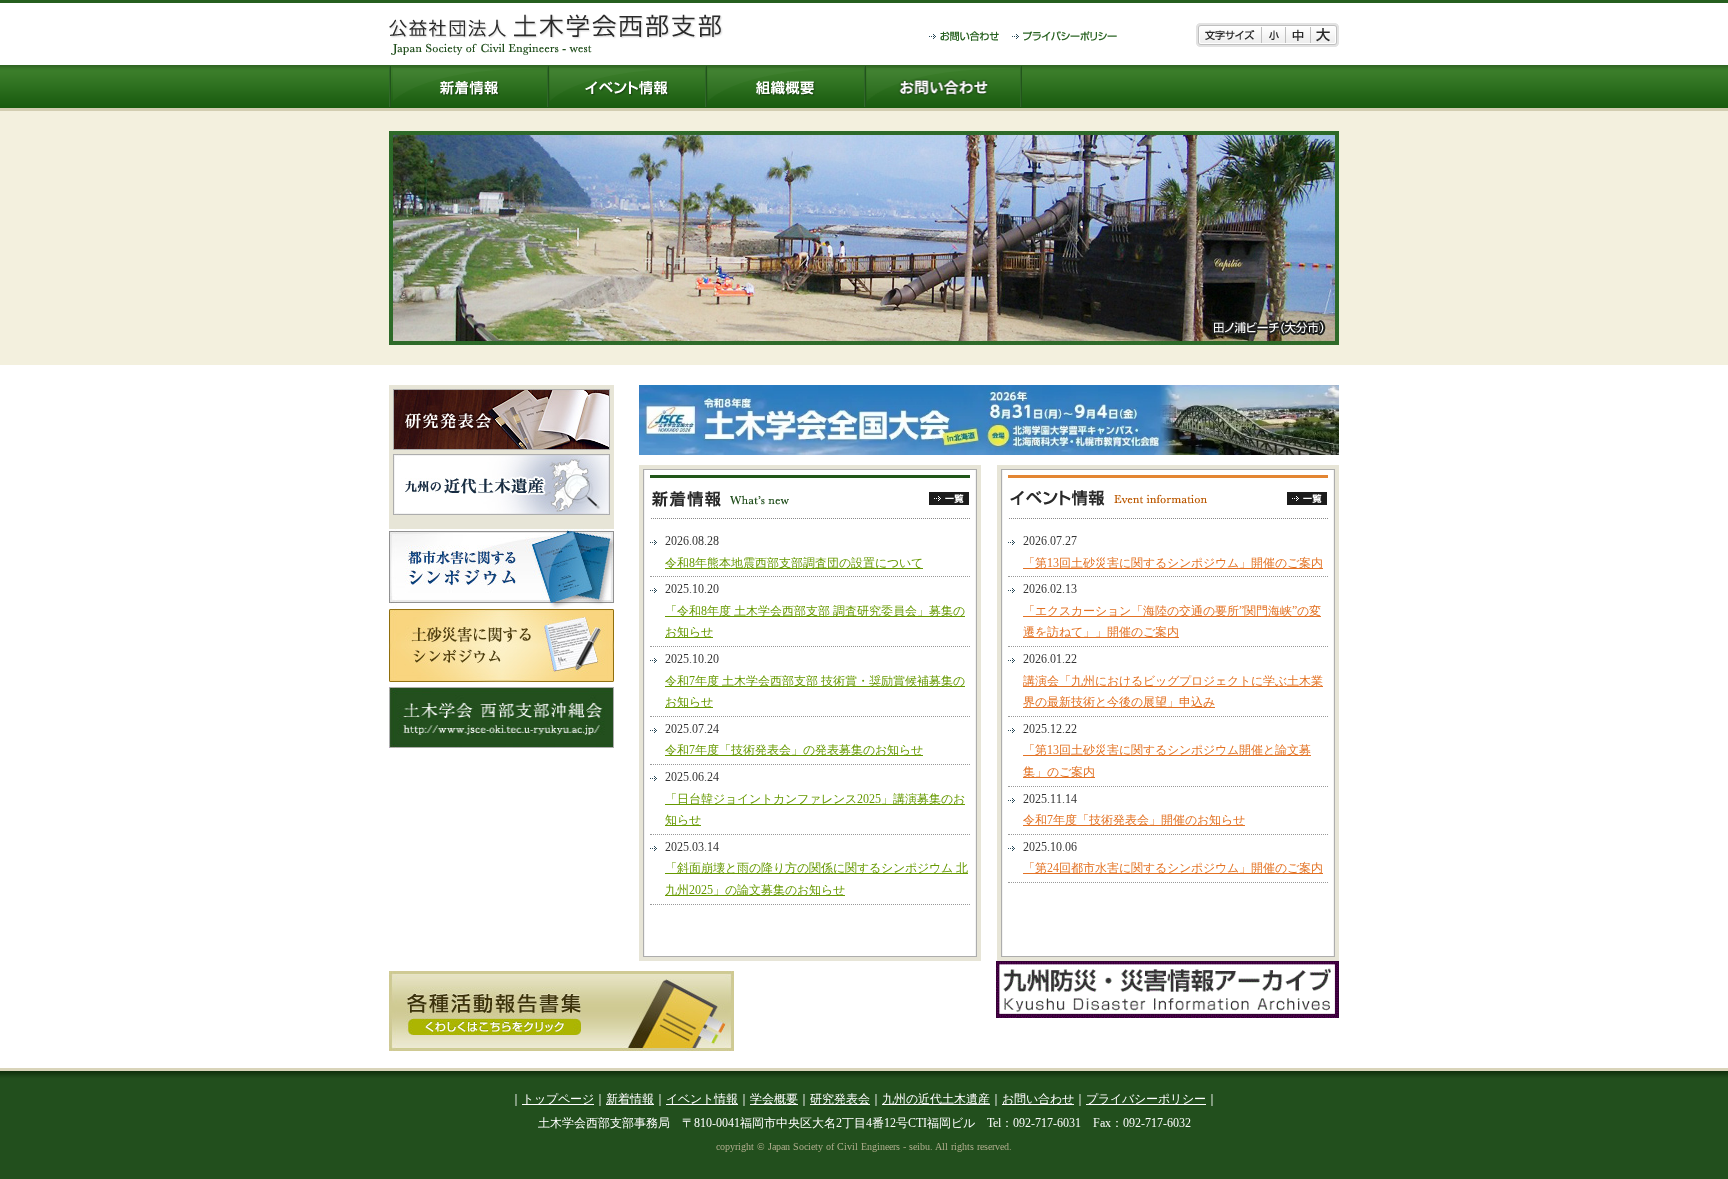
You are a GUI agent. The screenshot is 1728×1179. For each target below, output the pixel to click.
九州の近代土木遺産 (936, 1099)
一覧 (949, 498)
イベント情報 (702, 1099)
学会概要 (774, 1099)
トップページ (558, 1099)
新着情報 (630, 1099)
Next (1354, 238)
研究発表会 (840, 1099)
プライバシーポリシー (1146, 1099)
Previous (374, 238)
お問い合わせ (1038, 1099)
